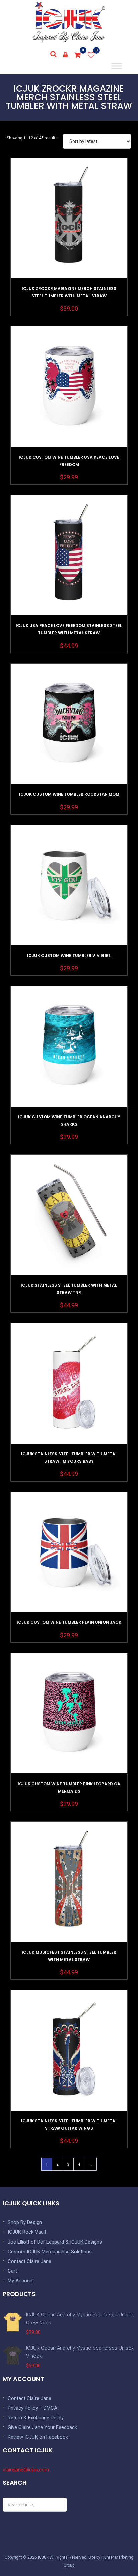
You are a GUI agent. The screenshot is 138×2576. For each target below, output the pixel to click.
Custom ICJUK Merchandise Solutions (50, 2252)
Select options (69, 235)
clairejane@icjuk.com (26, 2470)
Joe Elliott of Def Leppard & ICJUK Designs (55, 2242)
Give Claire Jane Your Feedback (42, 2427)
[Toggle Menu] (116, 66)
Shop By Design (25, 2222)
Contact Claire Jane (29, 2261)
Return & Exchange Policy (36, 2418)
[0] (78, 55)
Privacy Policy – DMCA (32, 2408)
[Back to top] (118, 2556)
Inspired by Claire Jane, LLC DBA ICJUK (69, 22)
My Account (21, 2281)
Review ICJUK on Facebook (38, 2437)
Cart (12, 2271)
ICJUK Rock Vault (27, 2232)
